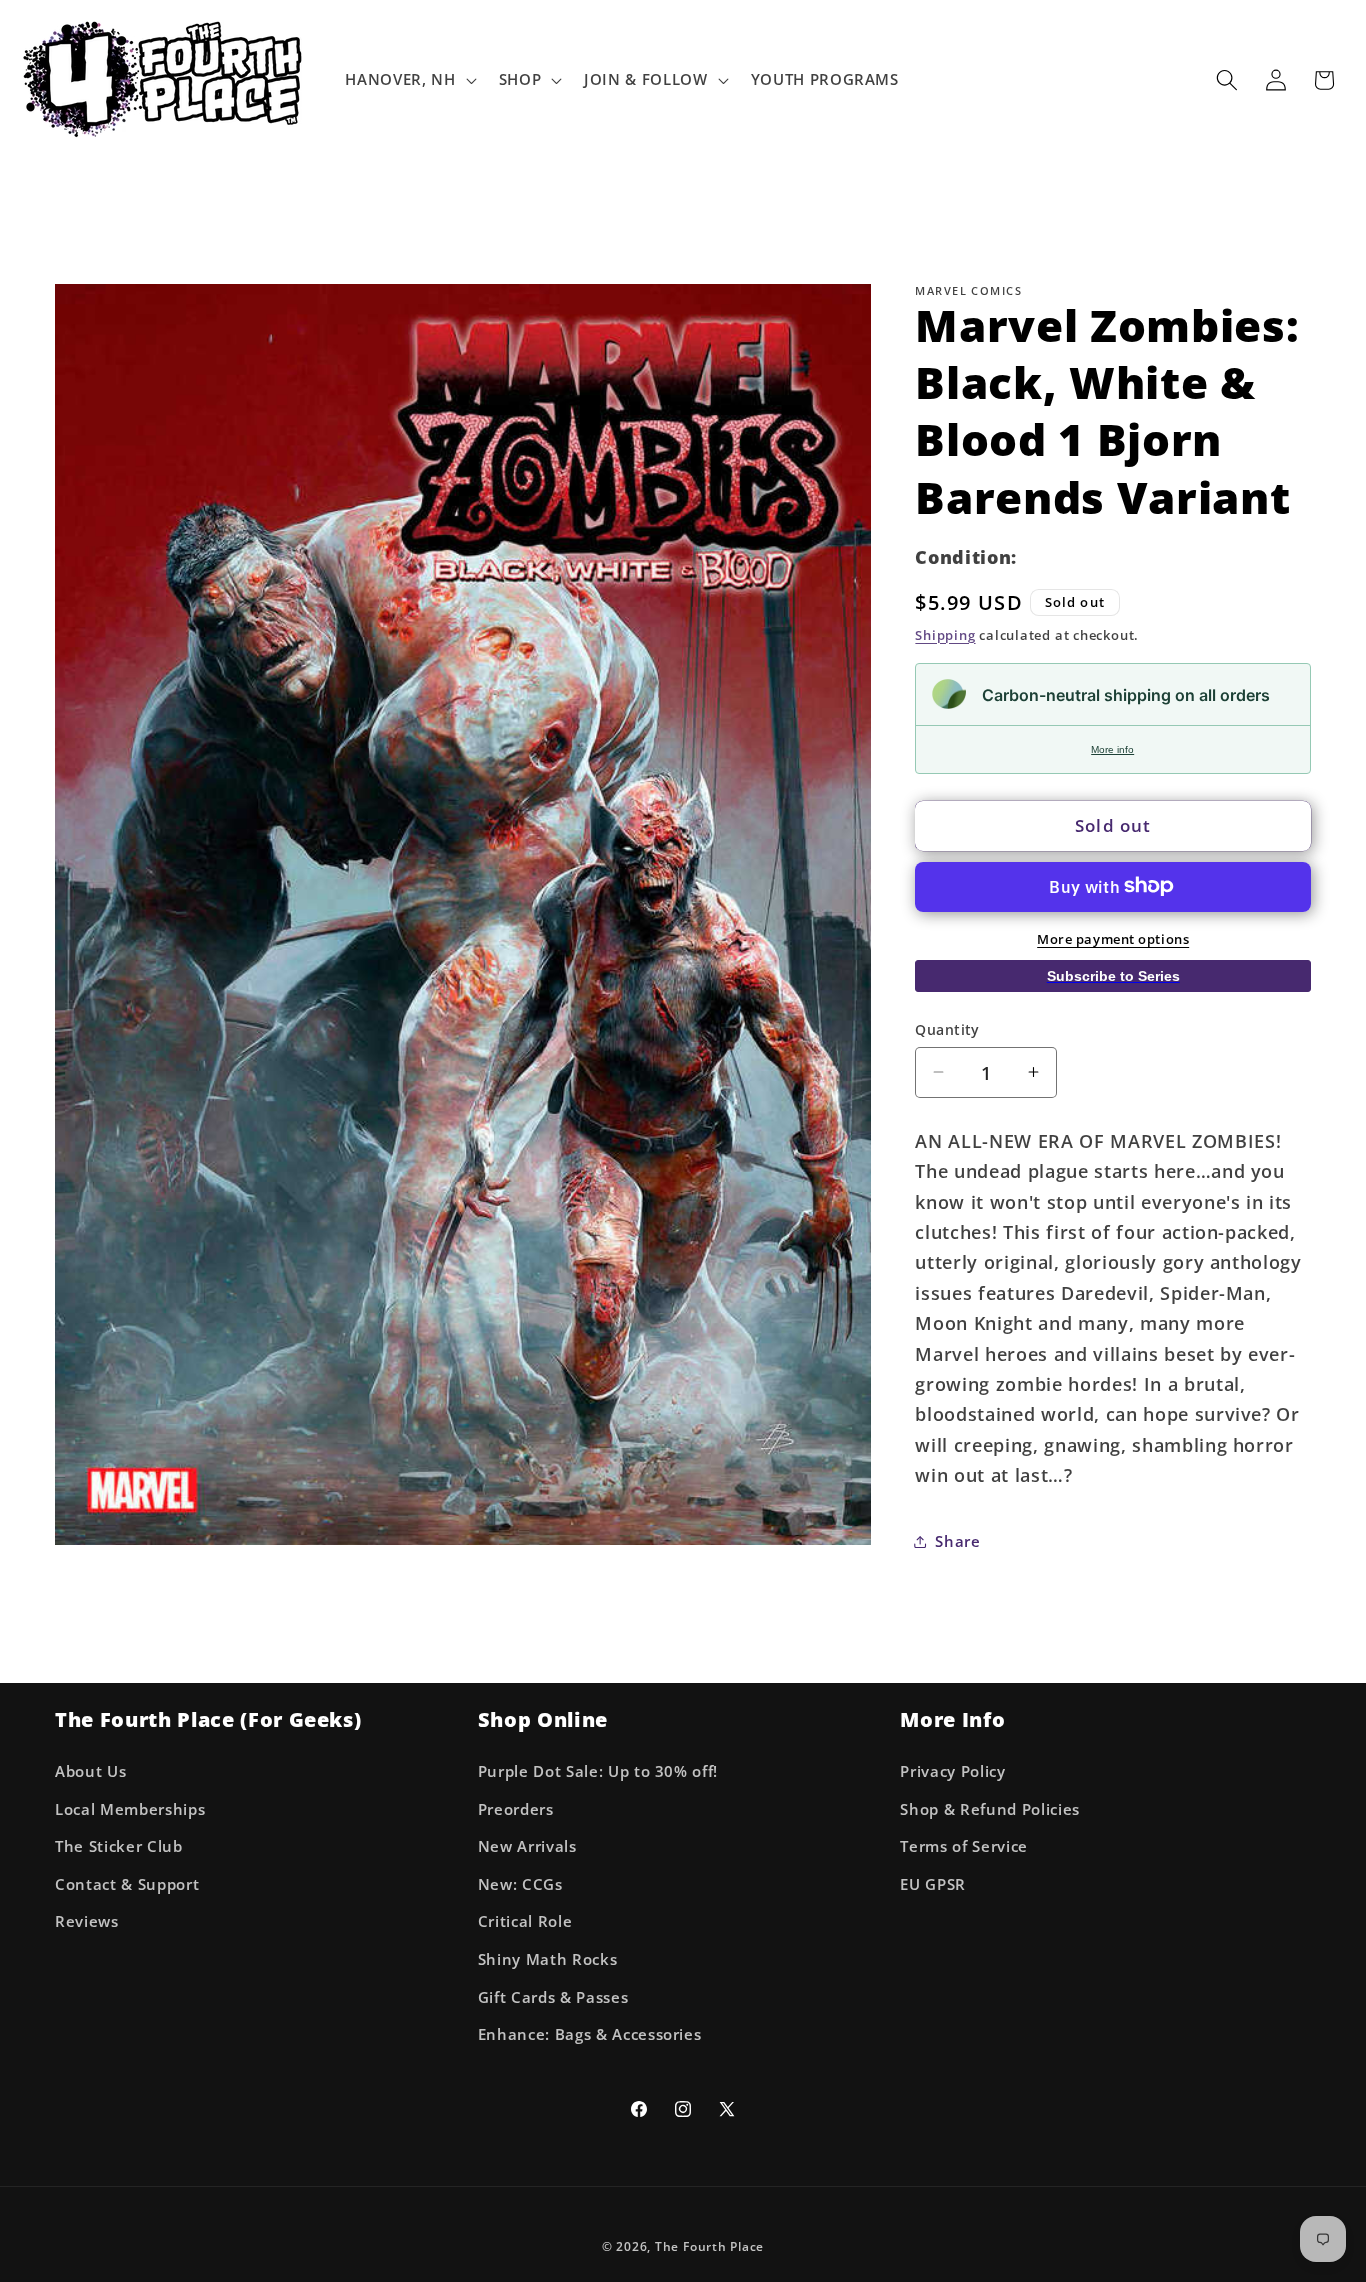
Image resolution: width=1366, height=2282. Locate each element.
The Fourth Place (709, 2246)
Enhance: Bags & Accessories (590, 2034)
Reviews (87, 1921)
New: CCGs (520, 1883)
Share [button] (957, 1540)
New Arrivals (527, 1846)
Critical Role (525, 1921)
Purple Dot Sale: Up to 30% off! (598, 1770)
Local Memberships (130, 1808)
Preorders (516, 1808)
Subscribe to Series (1113, 976)
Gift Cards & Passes (553, 1996)
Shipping (945, 634)
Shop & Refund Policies (990, 1808)
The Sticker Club (119, 1846)
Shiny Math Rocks (548, 1958)
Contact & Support (127, 1883)
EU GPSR (933, 1883)
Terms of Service (964, 1846)
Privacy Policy (952, 1770)
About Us (90, 1770)
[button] (408, 80)
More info (1112, 748)
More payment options (1113, 938)
